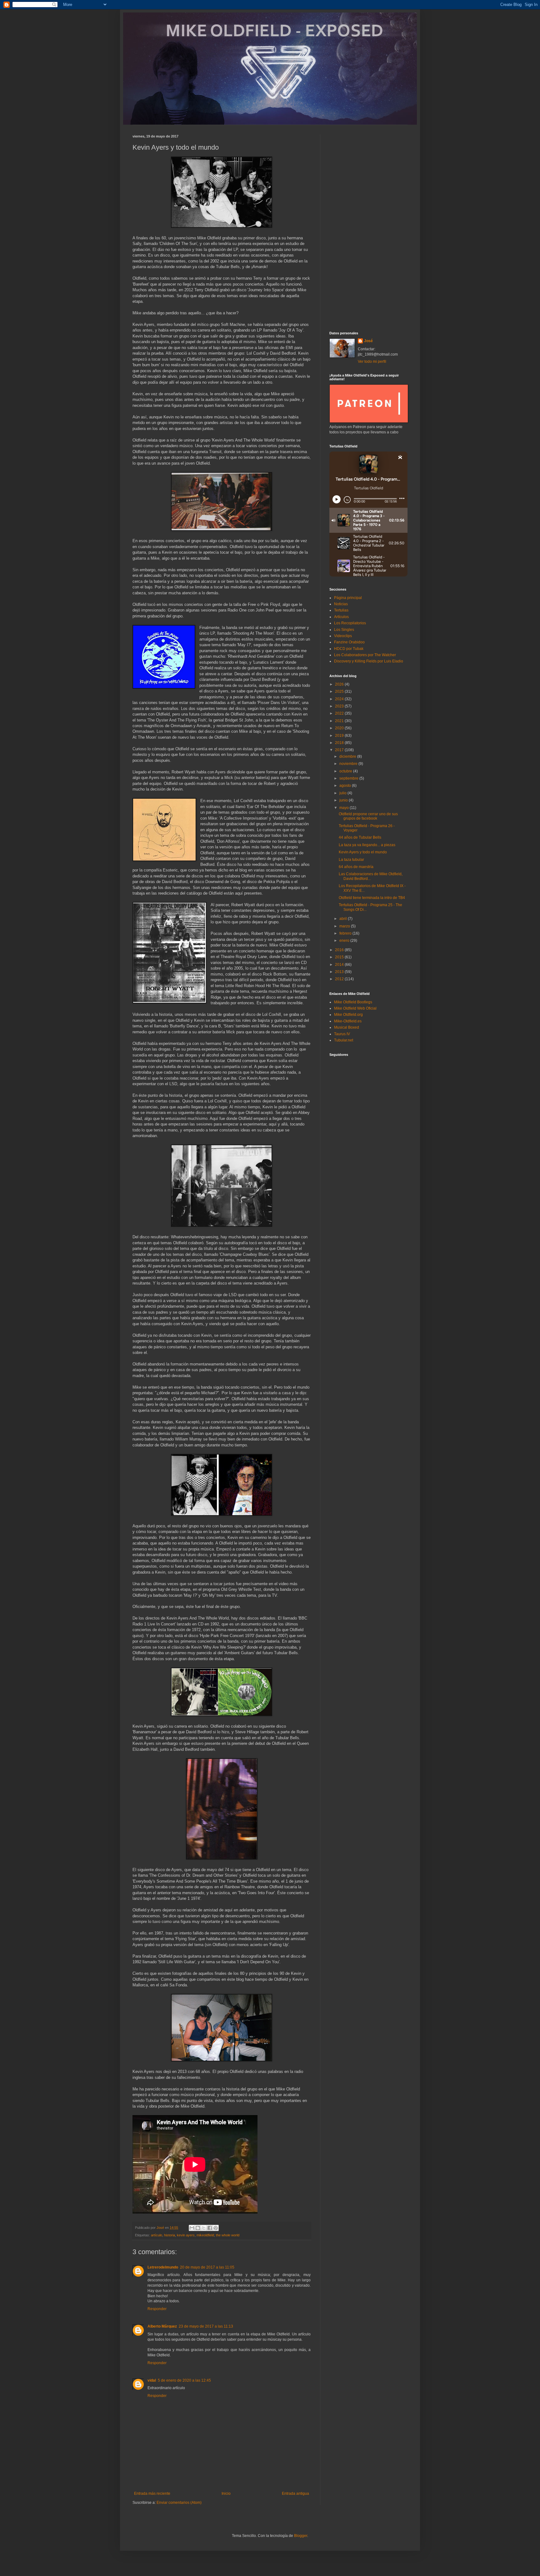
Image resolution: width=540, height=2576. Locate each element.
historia (170, 2235)
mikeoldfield (205, 2235)
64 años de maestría (356, 867)
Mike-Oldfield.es (348, 1021)
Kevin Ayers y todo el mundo (363, 852)
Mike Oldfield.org (348, 1015)
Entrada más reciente (152, 2494)
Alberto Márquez (162, 2326)
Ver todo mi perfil (372, 362)
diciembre (348, 756)
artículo (157, 2235)
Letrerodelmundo (163, 2267)
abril (344, 919)
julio (343, 793)
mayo (345, 808)
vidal (152, 2380)
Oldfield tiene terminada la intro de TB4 (372, 898)
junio (344, 800)
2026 (340, 684)
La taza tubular (351, 860)
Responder (157, 2309)
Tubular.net (344, 1040)
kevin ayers (186, 2235)
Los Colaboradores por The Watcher (365, 655)
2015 (340, 957)
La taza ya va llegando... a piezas (367, 845)
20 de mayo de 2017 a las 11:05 (207, 2267)
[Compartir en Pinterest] (216, 2228)
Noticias (341, 604)
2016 (340, 950)
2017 (340, 750)
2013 (340, 972)
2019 (340, 736)
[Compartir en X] (204, 2228)
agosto (346, 786)
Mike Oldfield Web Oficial (355, 1008)
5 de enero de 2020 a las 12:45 (184, 2380)
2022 (340, 713)
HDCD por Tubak (349, 649)
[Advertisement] (368, 228)
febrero (346, 933)
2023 (340, 706)
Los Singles (344, 630)
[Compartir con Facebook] (210, 2228)
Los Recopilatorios (350, 623)
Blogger (301, 2536)
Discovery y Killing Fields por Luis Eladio (369, 661)
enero (345, 941)
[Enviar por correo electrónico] (192, 2228)
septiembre (349, 778)
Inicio (226, 2494)
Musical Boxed (347, 1027)
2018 (340, 743)
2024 (340, 699)
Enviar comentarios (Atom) (179, 2503)
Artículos (341, 617)
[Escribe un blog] (198, 2228)
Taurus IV (342, 1034)
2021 (340, 721)
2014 (340, 965)
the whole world (228, 2235)
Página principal (348, 598)
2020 (340, 728)
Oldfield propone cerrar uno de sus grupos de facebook (368, 816)
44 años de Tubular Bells (360, 837)
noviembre (349, 764)
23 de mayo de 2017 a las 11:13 (206, 2326)
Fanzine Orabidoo (349, 642)
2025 (340, 691)
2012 (340, 979)
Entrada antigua (295, 2494)
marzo (345, 926)
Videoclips (343, 636)
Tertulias (341, 610)
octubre (346, 771)
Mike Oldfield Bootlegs (353, 1002)
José (368, 341)
